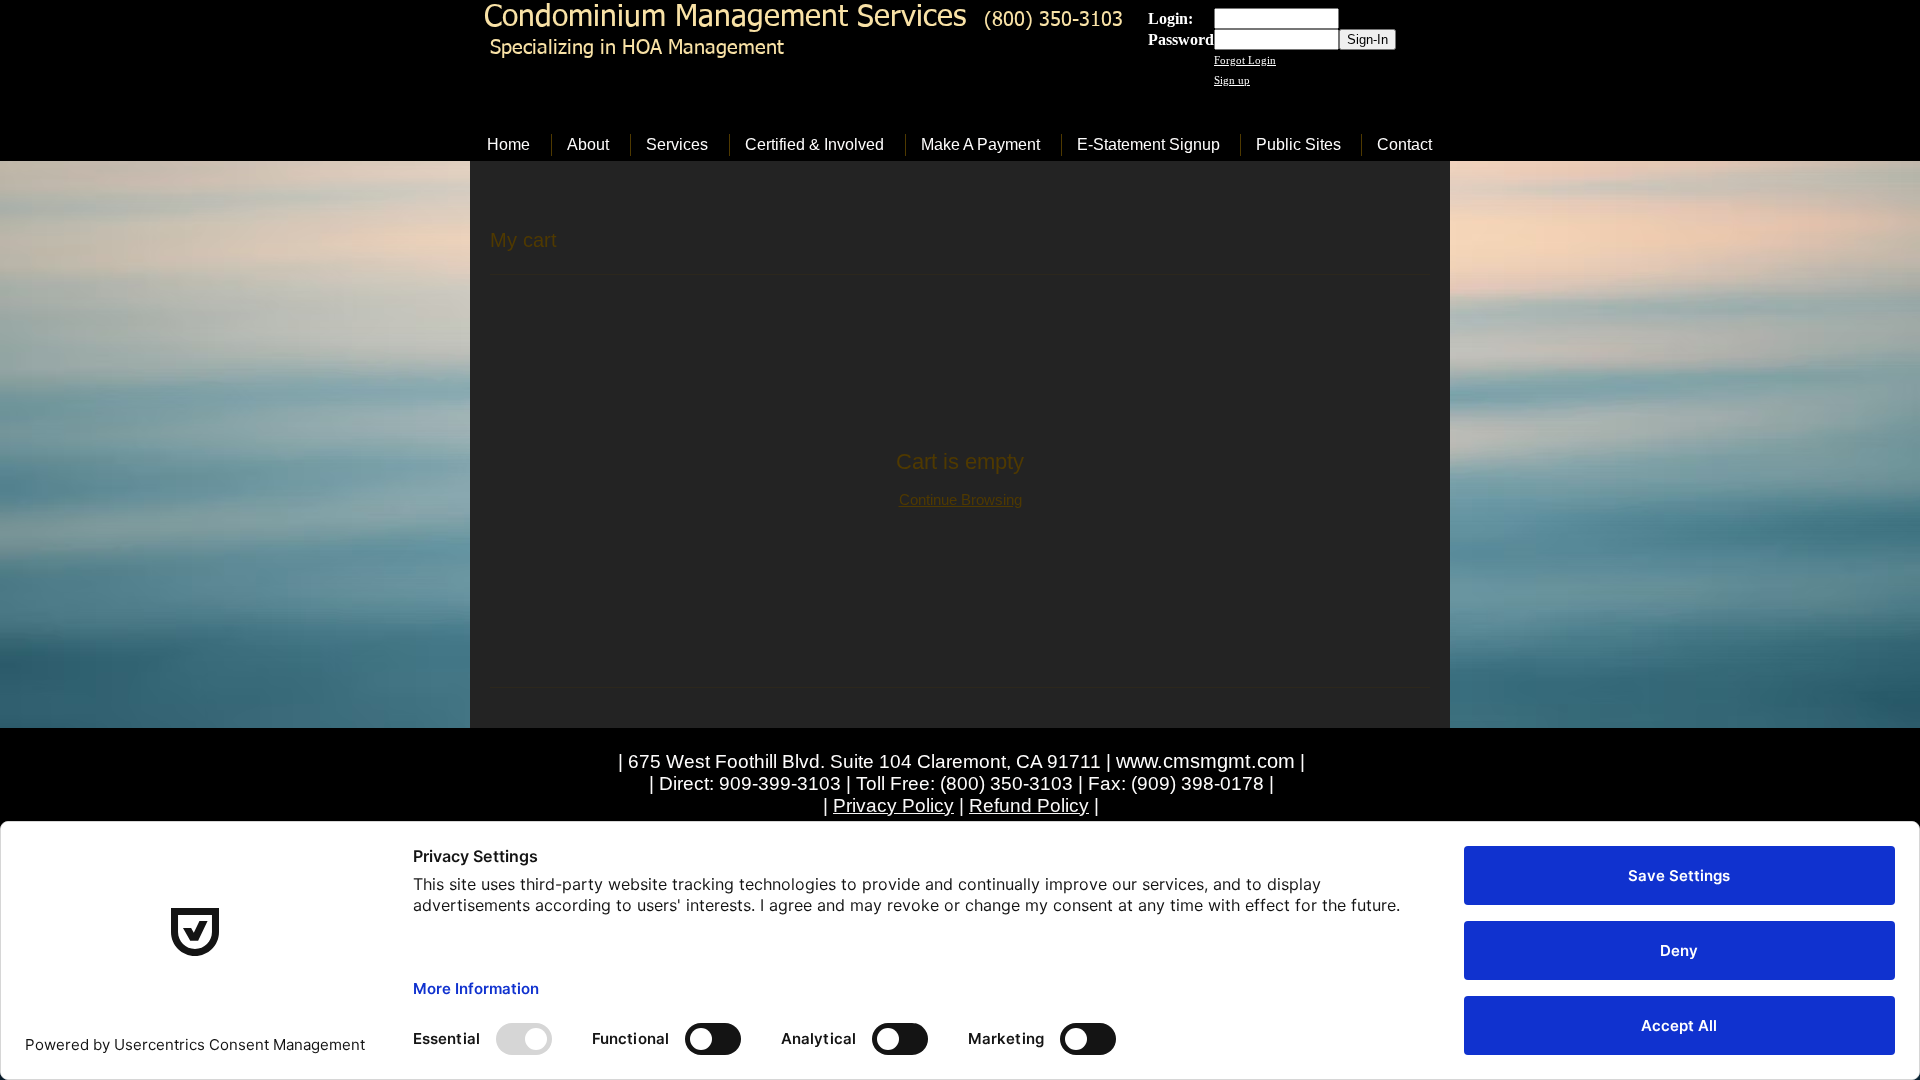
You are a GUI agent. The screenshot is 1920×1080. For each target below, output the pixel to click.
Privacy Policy (893, 805)
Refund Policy (1029, 805)
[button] (590, 145)
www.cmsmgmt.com (1205, 761)
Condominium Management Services (725, 18)
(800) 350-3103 (1053, 20)
